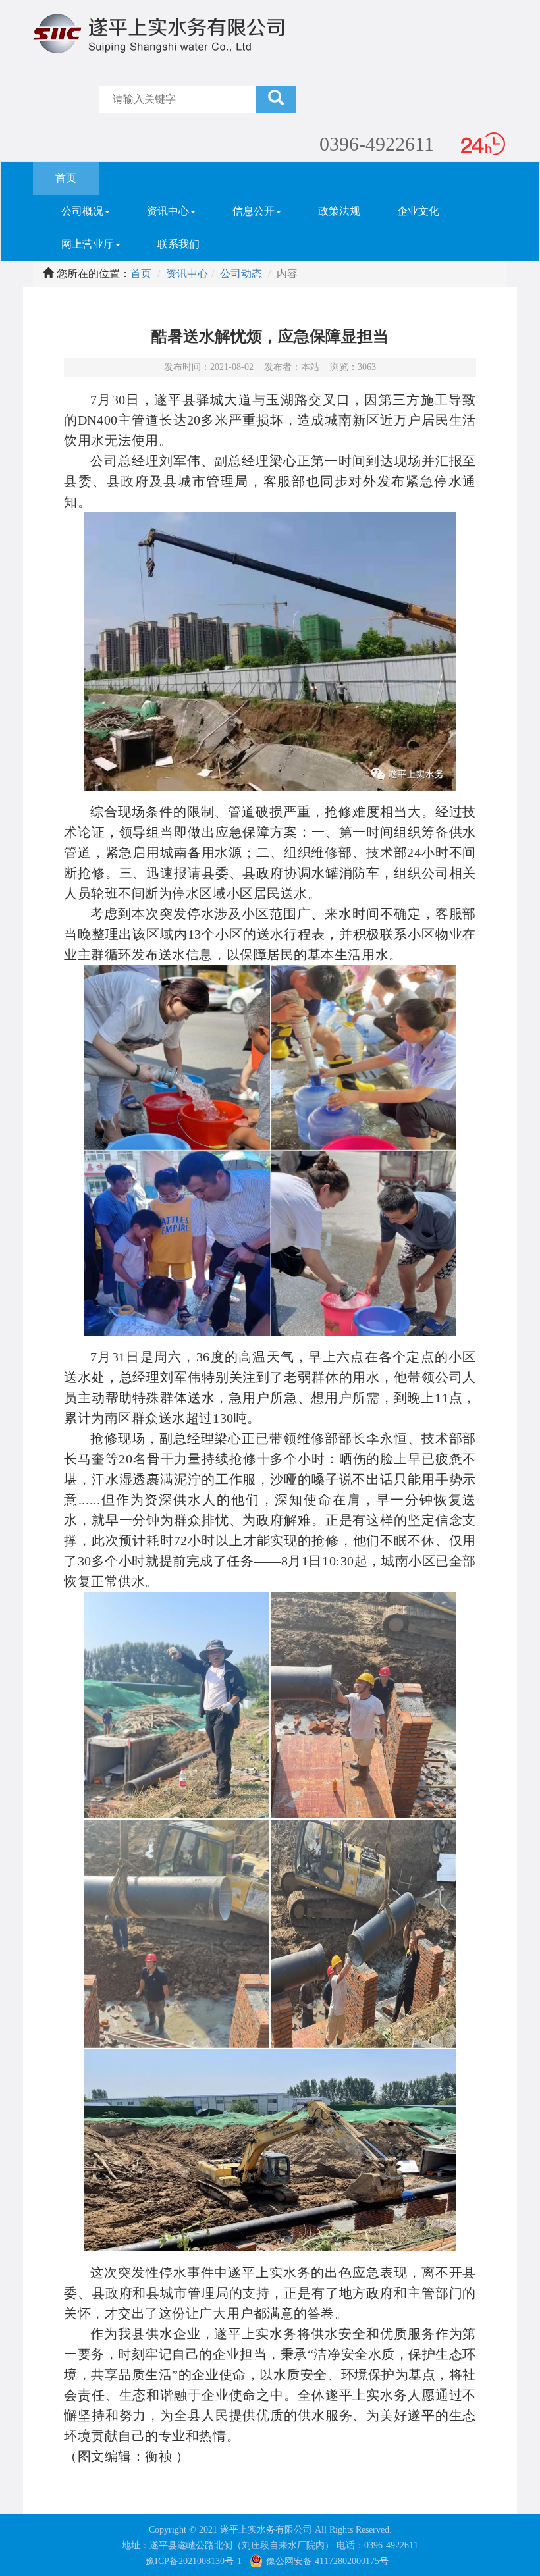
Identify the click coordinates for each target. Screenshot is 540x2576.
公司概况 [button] (82, 211)
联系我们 (178, 244)
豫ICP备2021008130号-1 (194, 2561)
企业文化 (418, 211)
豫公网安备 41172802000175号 (327, 2561)
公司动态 (241, 274)
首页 (77, 178)
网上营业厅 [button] (88, 244)
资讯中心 (187, 274)
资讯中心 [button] (168, 211)
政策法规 (339, 211)
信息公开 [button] (254, 211)
